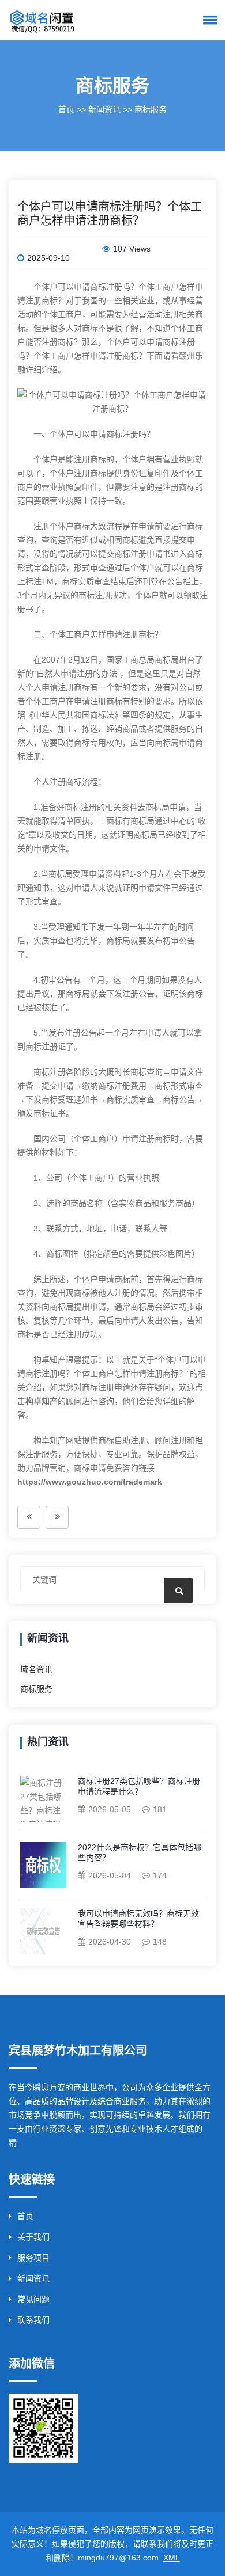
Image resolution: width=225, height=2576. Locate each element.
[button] (208, 20)
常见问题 (33, 2299)
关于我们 (33, 2237)
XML (172, 2558)
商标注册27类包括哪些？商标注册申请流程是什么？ (139, 1786)
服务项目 (33, 2258)
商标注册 (106, 287)
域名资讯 (36, 1669)
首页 (66, 109)
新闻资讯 (104, 109)
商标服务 (151, 109)
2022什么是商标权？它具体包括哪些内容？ (140, 1852)
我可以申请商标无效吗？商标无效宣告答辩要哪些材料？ (138, 1919)
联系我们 (33, 2320)
